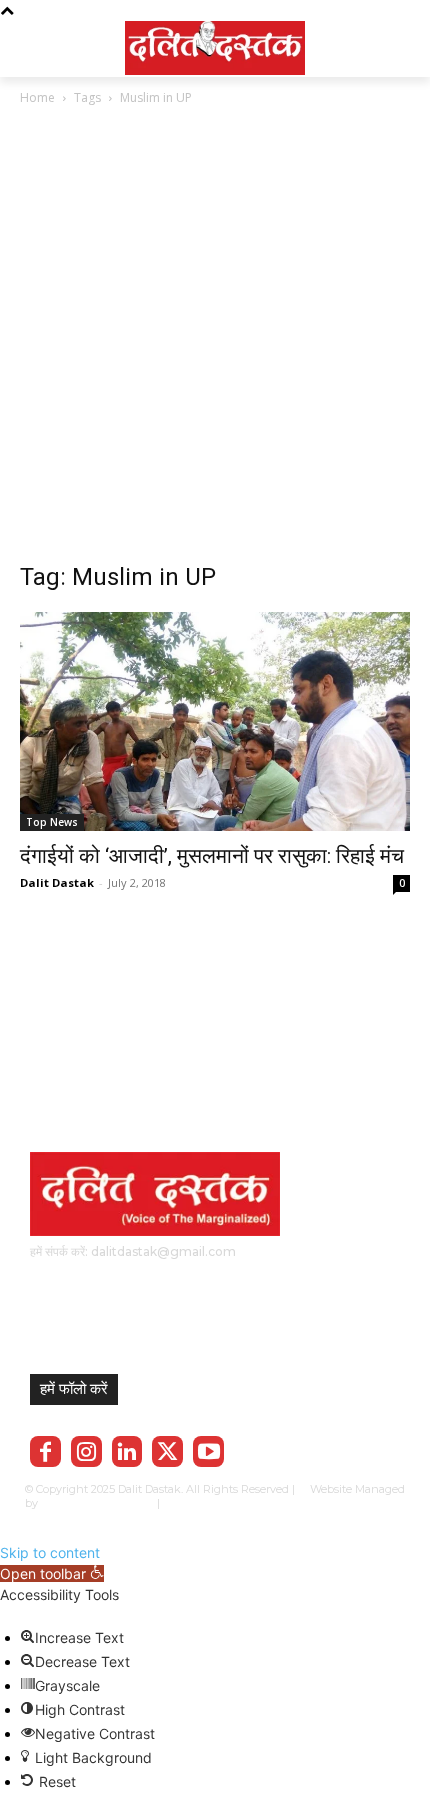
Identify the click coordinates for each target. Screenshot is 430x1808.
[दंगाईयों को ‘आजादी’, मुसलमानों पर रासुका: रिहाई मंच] (215, 721)
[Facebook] (45, 1451)
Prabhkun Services (93, 1503)
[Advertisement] (215, 346)
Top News (52, 822)
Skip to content (50, 1552)
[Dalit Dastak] (215, 45)
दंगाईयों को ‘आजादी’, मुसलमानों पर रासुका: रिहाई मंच (212, 856)
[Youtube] (208, 1451)
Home (37, 97)
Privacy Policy (224, 1503)
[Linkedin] (127, 1451)
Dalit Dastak (57, 882)
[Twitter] (167, 1451)
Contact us (377, 1503)
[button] (52, 1573)
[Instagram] (86, 1451)
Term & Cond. (305, 1503)
